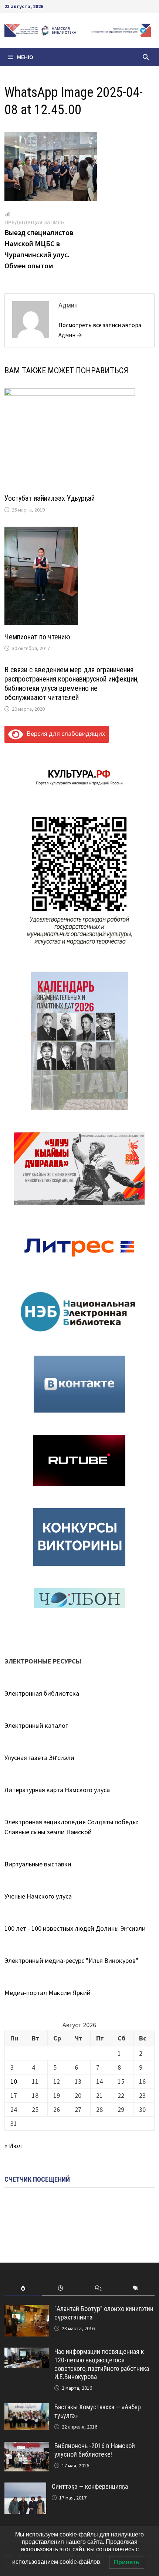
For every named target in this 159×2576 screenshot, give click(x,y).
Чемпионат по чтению (37, 637)
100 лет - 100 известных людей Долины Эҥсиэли (75, 1928)
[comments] (98, 2288)
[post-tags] (136, 2288)
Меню (25, 57)
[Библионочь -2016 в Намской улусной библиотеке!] (27, 2447)
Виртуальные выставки (38, 1864)
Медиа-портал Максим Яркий (48, 1993)
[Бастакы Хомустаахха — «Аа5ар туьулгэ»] (27, 2408)
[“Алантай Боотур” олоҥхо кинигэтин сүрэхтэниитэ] (27, 2310)
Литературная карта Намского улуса (57, 1790)
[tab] (23, 2288)
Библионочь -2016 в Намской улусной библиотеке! (95, 2450)
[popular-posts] (23, 2288)
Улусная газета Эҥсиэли (39, 1758)
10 (14, 2081)
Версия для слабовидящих (64, 733)
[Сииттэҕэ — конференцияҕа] (25, 2487)
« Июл (13, 2146)
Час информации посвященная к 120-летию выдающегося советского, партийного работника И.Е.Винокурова (102, 2364)
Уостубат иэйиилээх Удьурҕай (50, 498)
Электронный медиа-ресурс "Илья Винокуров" (71, 1960)
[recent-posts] (61, 2288)
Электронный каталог (36, 1725)
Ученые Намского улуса (38, 1896)
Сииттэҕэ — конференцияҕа (90, 2486)
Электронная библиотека (42, 1693)
